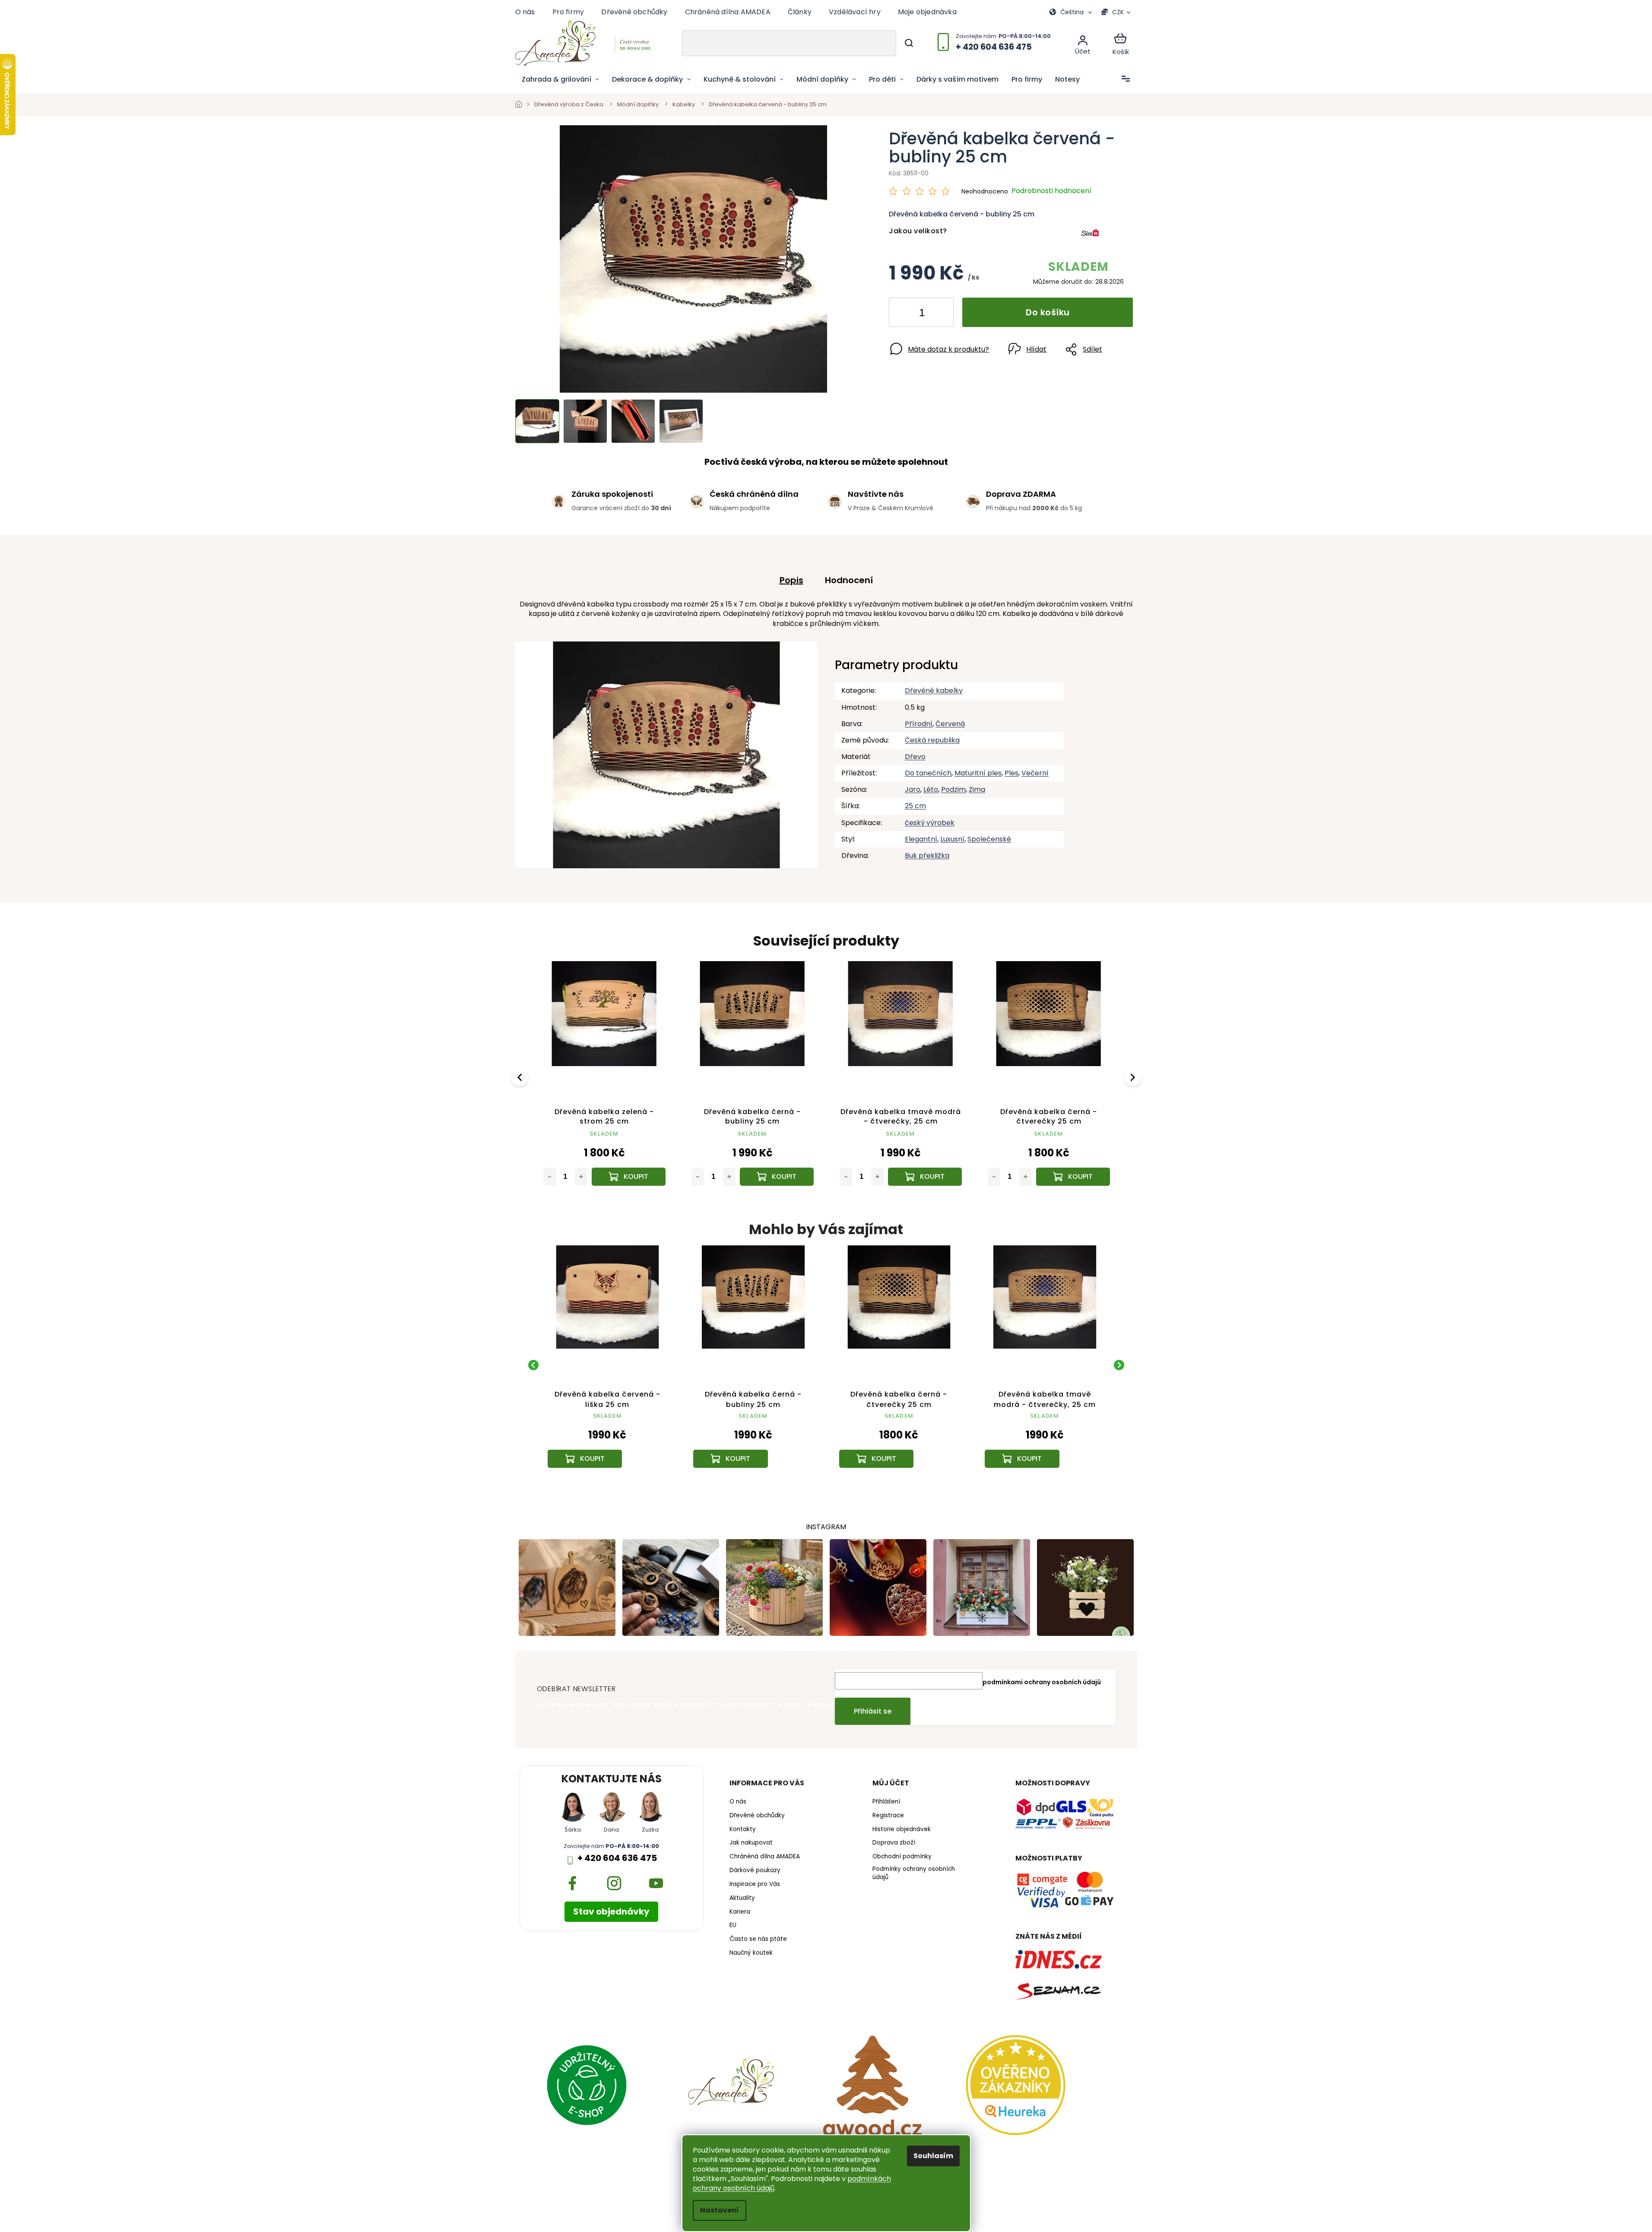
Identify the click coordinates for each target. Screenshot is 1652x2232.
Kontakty (743, 1829)
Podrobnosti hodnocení (1051, 191)
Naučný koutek (751, 1953)
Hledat (909, 43)
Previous (521, 1077)
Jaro (913, 789)
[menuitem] (560, 79)
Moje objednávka (927, 12)
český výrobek (930, 823)
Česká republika (932, 740)
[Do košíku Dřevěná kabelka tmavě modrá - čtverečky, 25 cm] (925, 1177)
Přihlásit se (873, 1711)
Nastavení (720, 2210)
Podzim (953, 789)
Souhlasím (933, 2156)
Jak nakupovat (751, 1843)
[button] (608, 1439)
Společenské (989, 839)
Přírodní (919, 724)
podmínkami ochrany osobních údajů (1042, 1682)
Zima (977, 789)
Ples (1011, 773)
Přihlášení (886, 1802)
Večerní (1035, 773)
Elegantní (921, 839)
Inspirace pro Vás (755, 1884)
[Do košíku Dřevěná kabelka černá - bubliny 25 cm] (777, 1177)
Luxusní (952, 839)
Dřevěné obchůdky (634, 12)
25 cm (915, 806)
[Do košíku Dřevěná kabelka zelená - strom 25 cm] (629, 1177)
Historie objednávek (902, 1829)
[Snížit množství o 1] (903, 314)
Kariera (740, 1912)
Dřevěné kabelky (934, 691)
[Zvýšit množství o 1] (940, 314)
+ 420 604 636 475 (617, 1858)
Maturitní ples (978, 773)
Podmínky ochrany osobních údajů (914, 1873)
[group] (608, 1365)
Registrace (888, 1816)
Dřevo (915, 757)
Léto (931, 789)
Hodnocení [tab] (849, 580)
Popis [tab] (791, 580)
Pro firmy (568, 12)
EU (733, 1925)
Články (800, 12)
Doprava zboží (894, 1843)
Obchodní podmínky (902, 1857)
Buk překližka (927, 856)
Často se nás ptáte (758, 1939)
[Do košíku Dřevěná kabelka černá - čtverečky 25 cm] (1073, 1177)
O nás (525, 12)
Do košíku (1048, 312)
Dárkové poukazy (755, 1870)
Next (1134, 1077)
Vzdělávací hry (855, 12)
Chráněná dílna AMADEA (728, 12)
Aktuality (742, 1898)
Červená (950, 724)
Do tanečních (928, 773)
